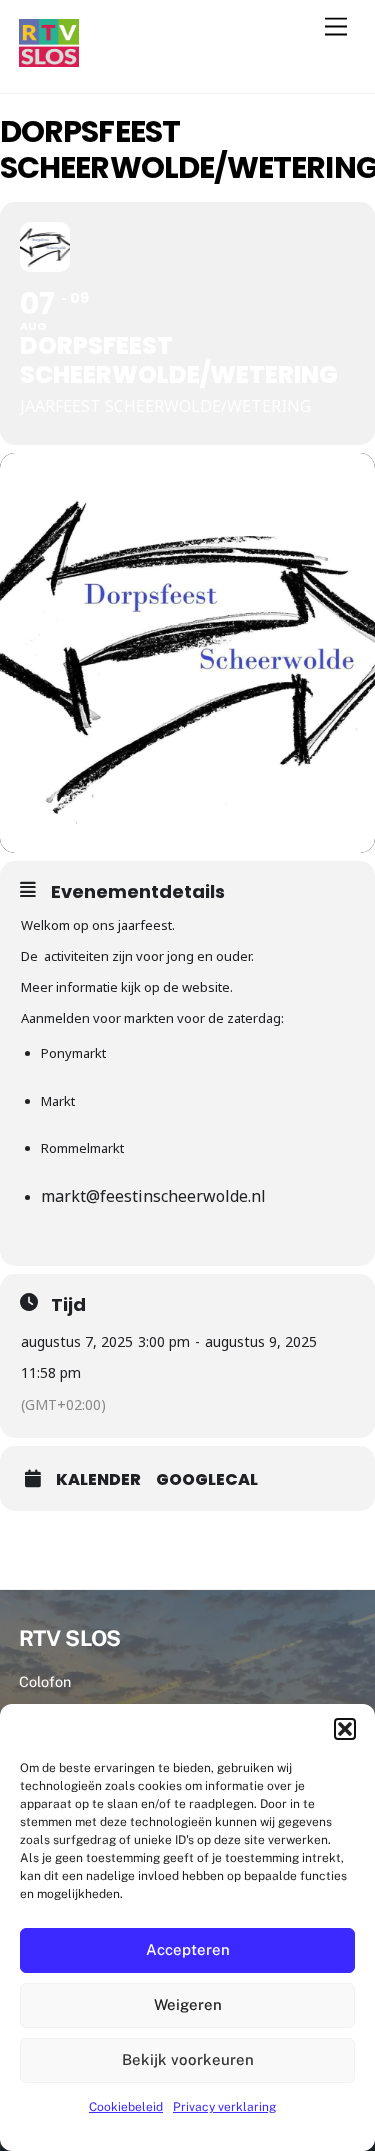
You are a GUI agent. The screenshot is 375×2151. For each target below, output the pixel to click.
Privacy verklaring (224, 2107)
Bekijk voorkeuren (188, 2059)
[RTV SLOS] (49, 58)
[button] (345, 1729)
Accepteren (188, 1949)
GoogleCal (207, 1480)
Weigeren (188, 2004)
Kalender (98, 1480)
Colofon (45, 1681)
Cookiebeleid (126, 2107)
